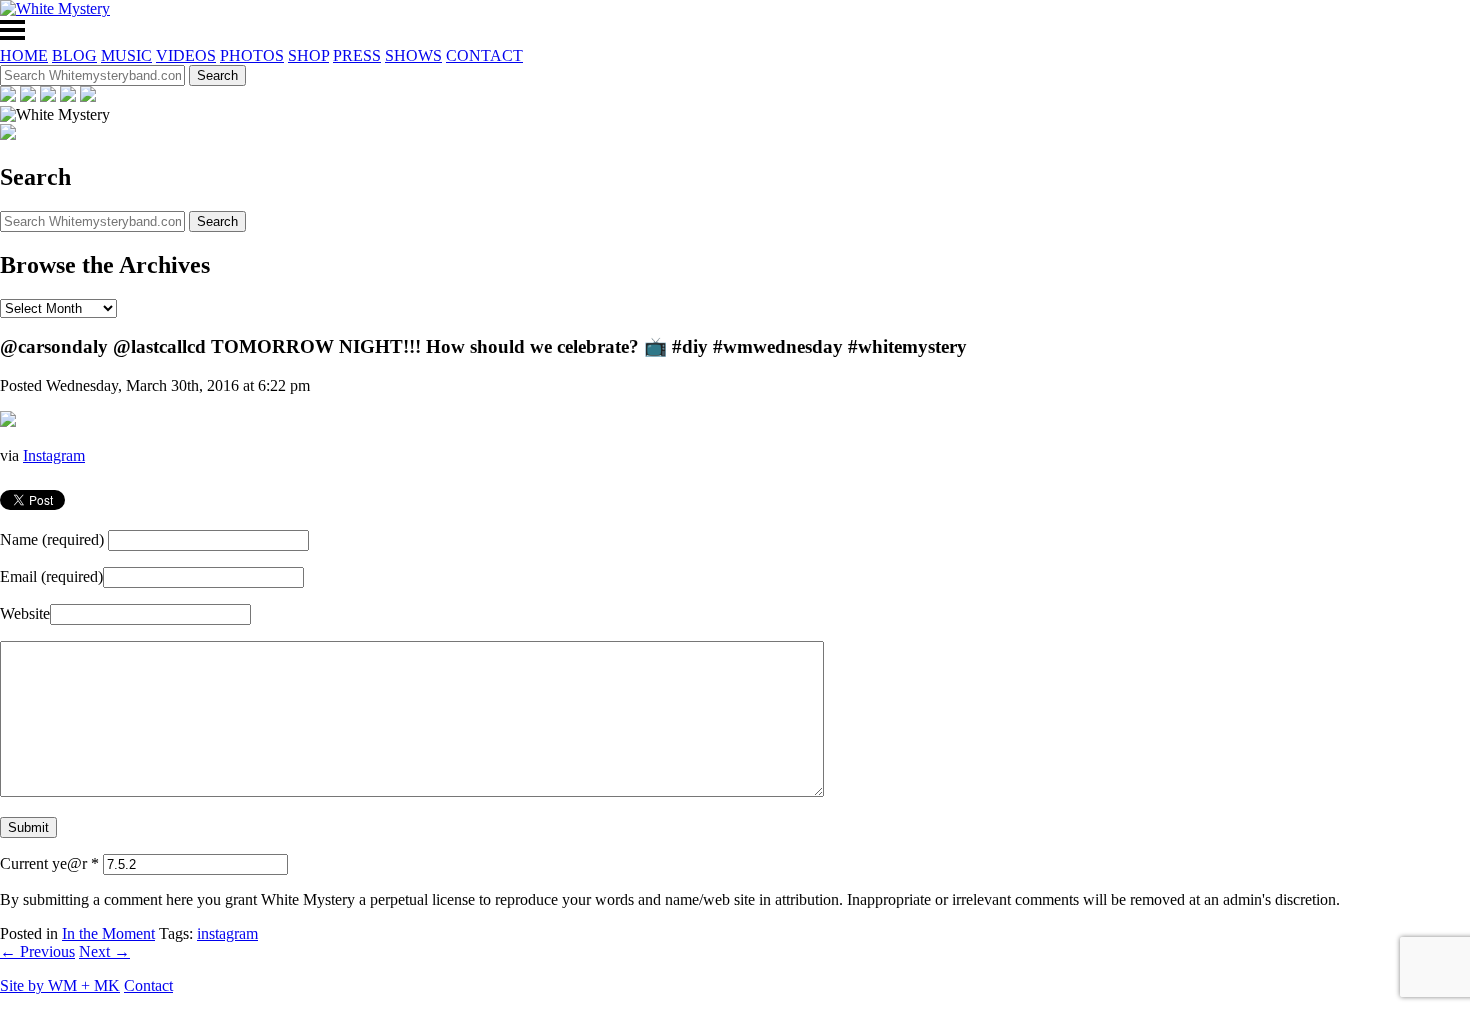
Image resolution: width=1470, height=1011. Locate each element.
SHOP (308, 55)
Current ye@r (49, 863)
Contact (148, 985)
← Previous (37, 951)
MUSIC (126, 55)
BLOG (74, 55)
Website (25, 613)
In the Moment (108, 933)
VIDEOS (186, 55)
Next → (104, 951)
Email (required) (51, 576)
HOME (24, 55)
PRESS (357, 55)
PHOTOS (252, 55)
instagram (227, 933)
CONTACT (484, 55)
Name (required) (52, 539)
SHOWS (413, 55)
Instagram (54, 455)
